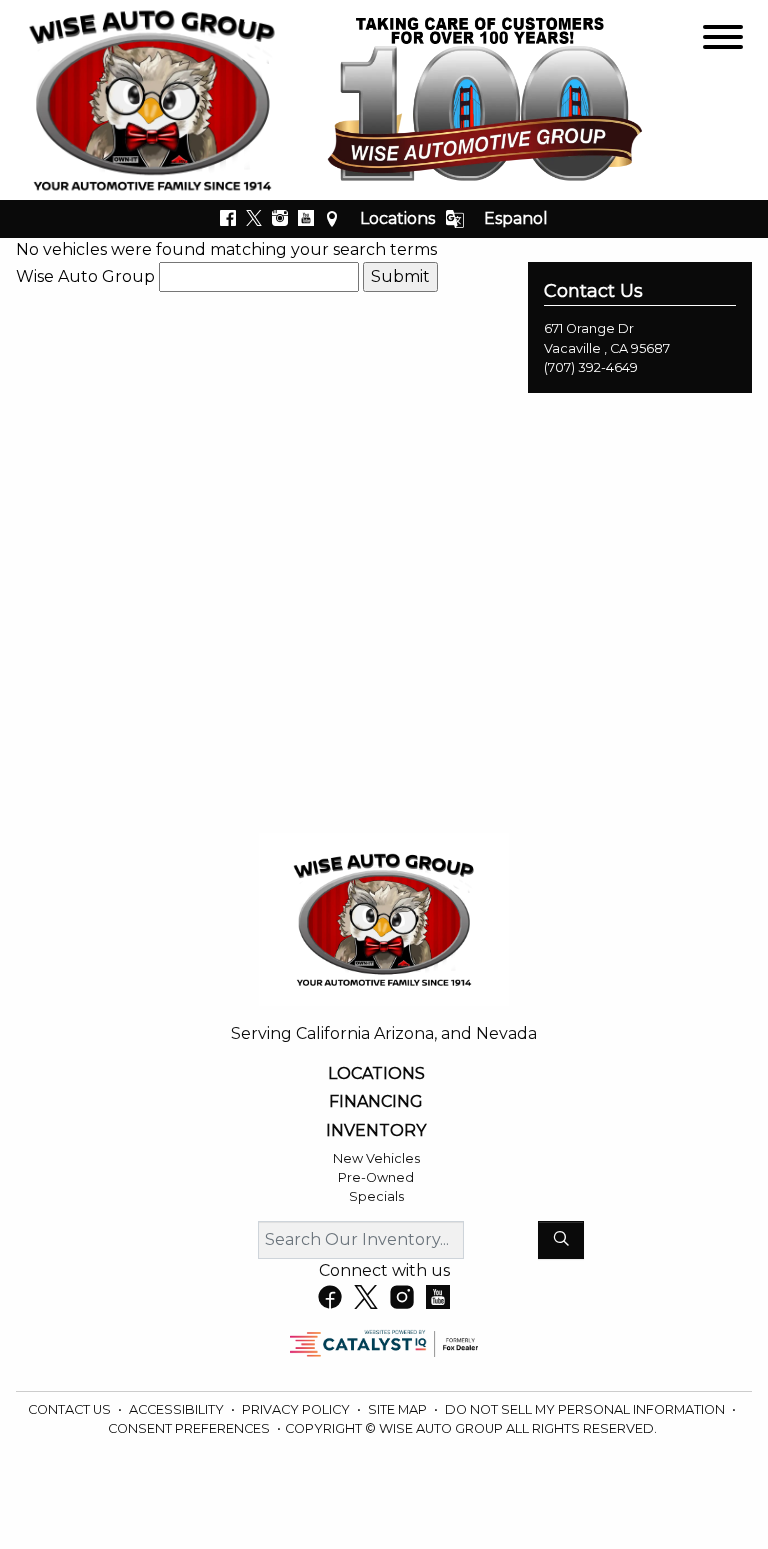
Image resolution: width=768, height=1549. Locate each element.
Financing (376, 1102)
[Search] (561, 1240)
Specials (376, 1196)
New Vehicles (376, 1158)
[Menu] (723, 40)
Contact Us (71, 1409)
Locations (397, 218)
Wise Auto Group (85, 276)
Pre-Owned (376, 1177)
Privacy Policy (297, 1409)
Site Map (399, 1409)
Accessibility (178, 1409)
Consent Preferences (189, 1428)
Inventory (376, 1131)
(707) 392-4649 (591, 367)
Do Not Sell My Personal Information (586, 1409)
